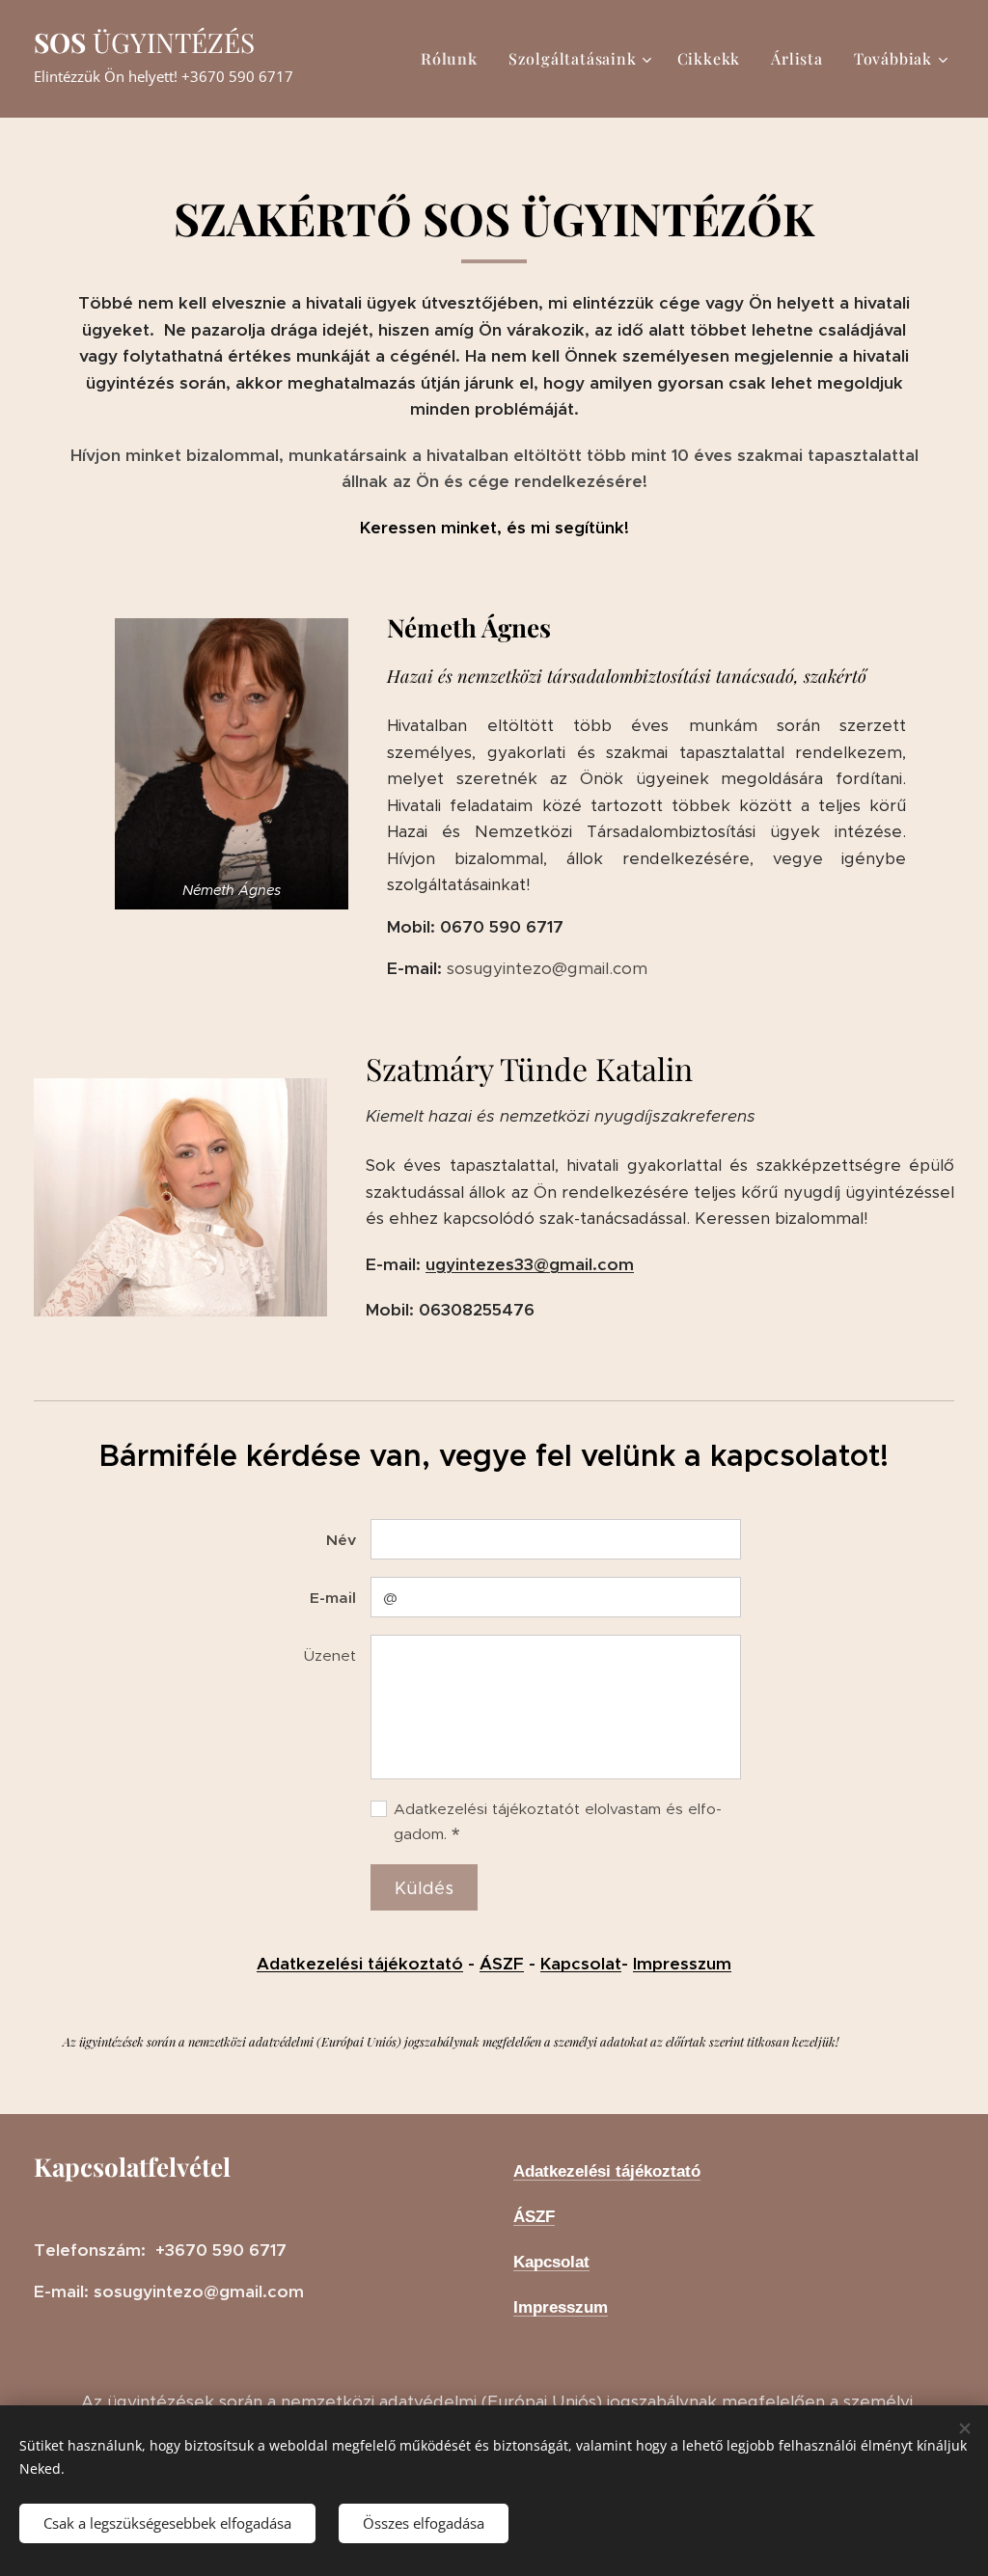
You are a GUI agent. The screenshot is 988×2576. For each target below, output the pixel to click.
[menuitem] (454, 59)
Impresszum (682, 1964)
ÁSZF (502, 1964)
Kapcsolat (581, 1964)
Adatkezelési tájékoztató (360, 1964)
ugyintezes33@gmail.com (530, 1264)
